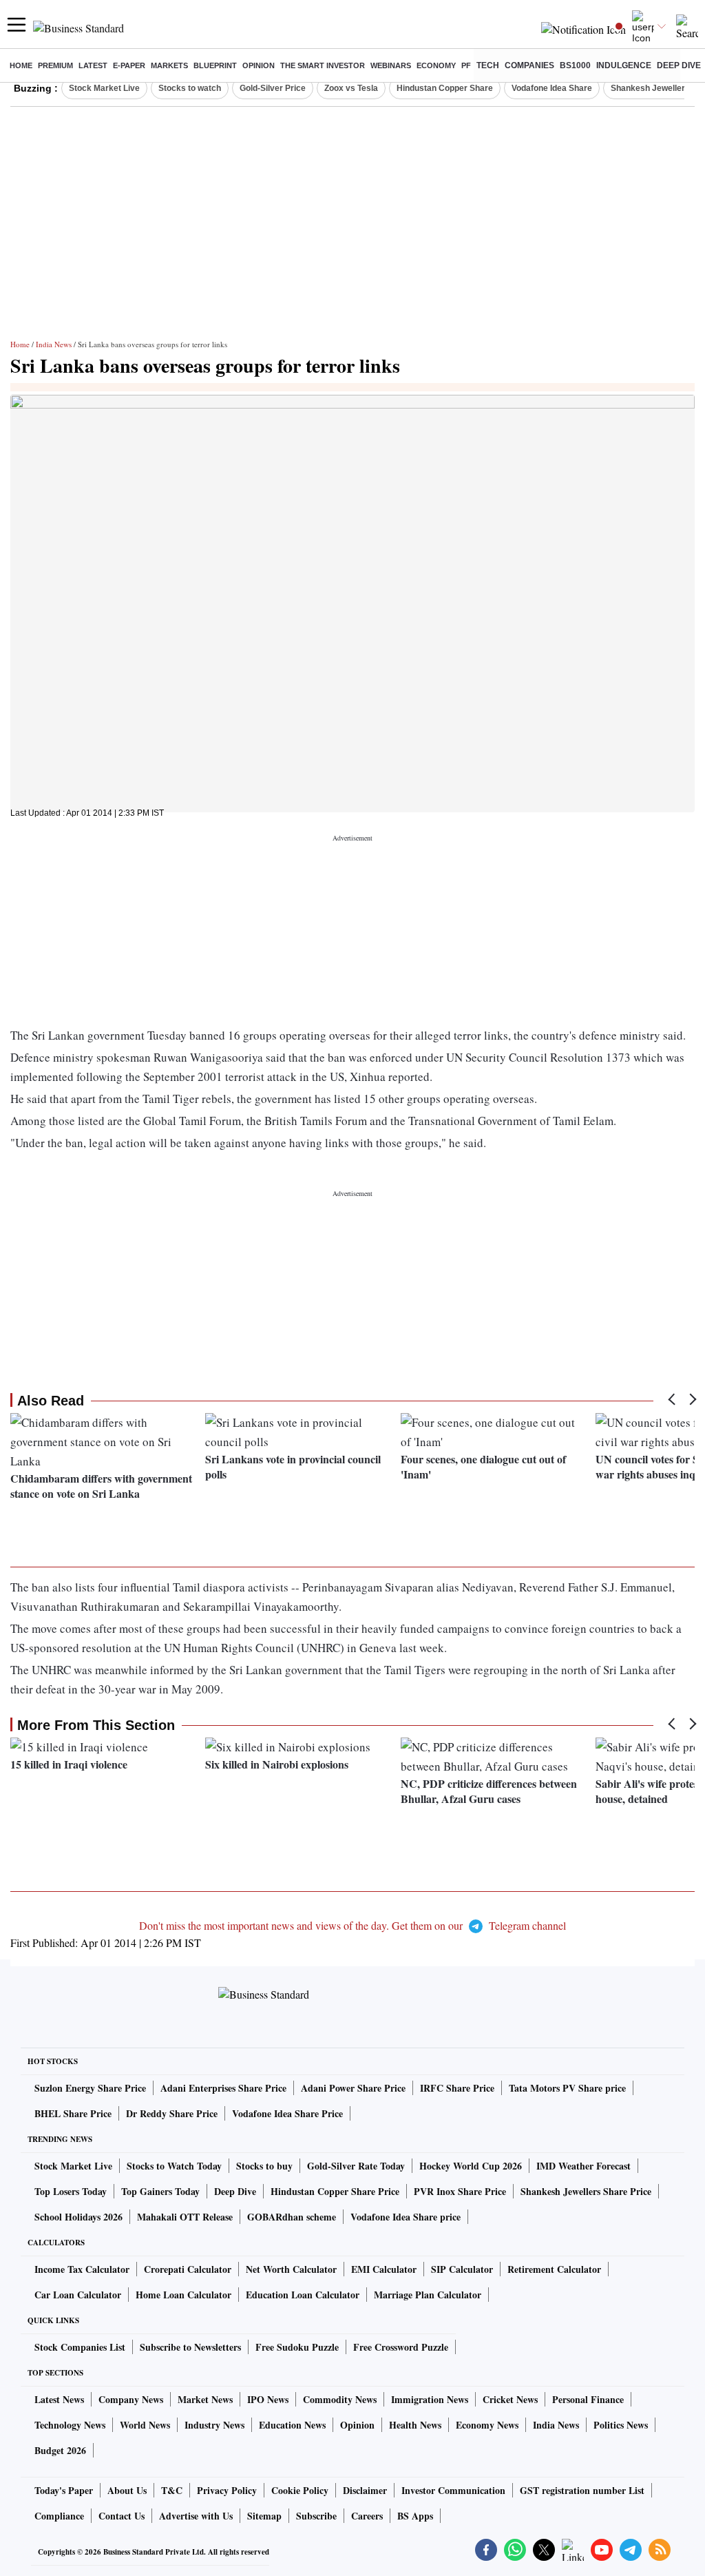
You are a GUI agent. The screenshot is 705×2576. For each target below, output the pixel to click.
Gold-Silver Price (273, 88)
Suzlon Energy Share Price (90, 2088)
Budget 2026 (60, 2450)
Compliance (59, 2516)
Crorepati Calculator (188, 2269)
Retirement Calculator (554, 2269)
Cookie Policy (300, 2490)
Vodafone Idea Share (552, 88)
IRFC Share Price (457, 2088)
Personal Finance (588, 2399)
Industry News (214, 2425)
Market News (205, 2399)
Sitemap (264, 2516)
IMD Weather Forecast (583, 2166)
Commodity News (340, 2399)
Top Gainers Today (160, 2191)
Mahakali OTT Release (185, 2217)
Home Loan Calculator (183, 2295)
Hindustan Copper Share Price (335, 2191)
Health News (415, 2425)
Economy (436, 65)
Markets (169, 65)
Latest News (59, 2399)
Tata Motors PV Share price (567, 2088)
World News (145, 2425)
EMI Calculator (384, 2269)
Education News (292, 2425)
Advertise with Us (196, 2516)
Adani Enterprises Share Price (223, 2088)
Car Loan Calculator (78, 2295)
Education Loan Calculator (303, 2295)
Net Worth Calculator (291, 2269)
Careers (367, 2516)
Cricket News (510, 2399)
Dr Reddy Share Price (172, 2113)
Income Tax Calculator (82, 2269)
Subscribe (316, 2516)
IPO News (268, 2399)
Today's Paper (64, 2490)
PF (466, 65)
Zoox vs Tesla (351, 88)
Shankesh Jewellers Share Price (586, 2191)
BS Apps (415, 2516)
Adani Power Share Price (353, 2088)
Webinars (391, 65)
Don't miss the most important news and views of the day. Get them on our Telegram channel (352, 1925)
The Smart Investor (323, 65)
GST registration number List (582, 2490)
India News (54, 344)
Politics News (621, 2425)
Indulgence (624, 65)
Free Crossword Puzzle (401, 2347)
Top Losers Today (71, 2191)
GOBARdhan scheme (292, 2217)
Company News (131, 2399)
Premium (55, 65)
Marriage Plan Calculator (428, 2295)
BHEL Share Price (73, 2113)
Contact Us (122, 2516)
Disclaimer (365, 2490)
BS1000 (575, 65)
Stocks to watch (190, 88)
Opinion (259, 65)
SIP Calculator (462, 2269)
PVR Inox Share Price (460, 2191)
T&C (172, 2490)
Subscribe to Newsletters (190, 2347)
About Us (127, 2490)
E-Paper (129, 65)
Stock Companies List (80, 2347)
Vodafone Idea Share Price (287, 2113)
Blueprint (215, 65)
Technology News (70, 2425)
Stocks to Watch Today (174, 2166)
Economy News (487, 2425)
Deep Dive (679, 65)
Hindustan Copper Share (445, 88)
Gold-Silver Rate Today (356, 2166)
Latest (93, 65)
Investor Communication (453, 2490)
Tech (488, 65)
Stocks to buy (264, 2166)
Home (21, 65)
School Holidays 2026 (78, 2217)
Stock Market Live (104, 88)
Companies (529, 65)
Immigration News (430, 2399)
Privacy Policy (227, 2490)
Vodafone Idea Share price (406, 2217)
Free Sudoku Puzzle (297, 2347)
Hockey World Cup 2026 (471, 2166)
